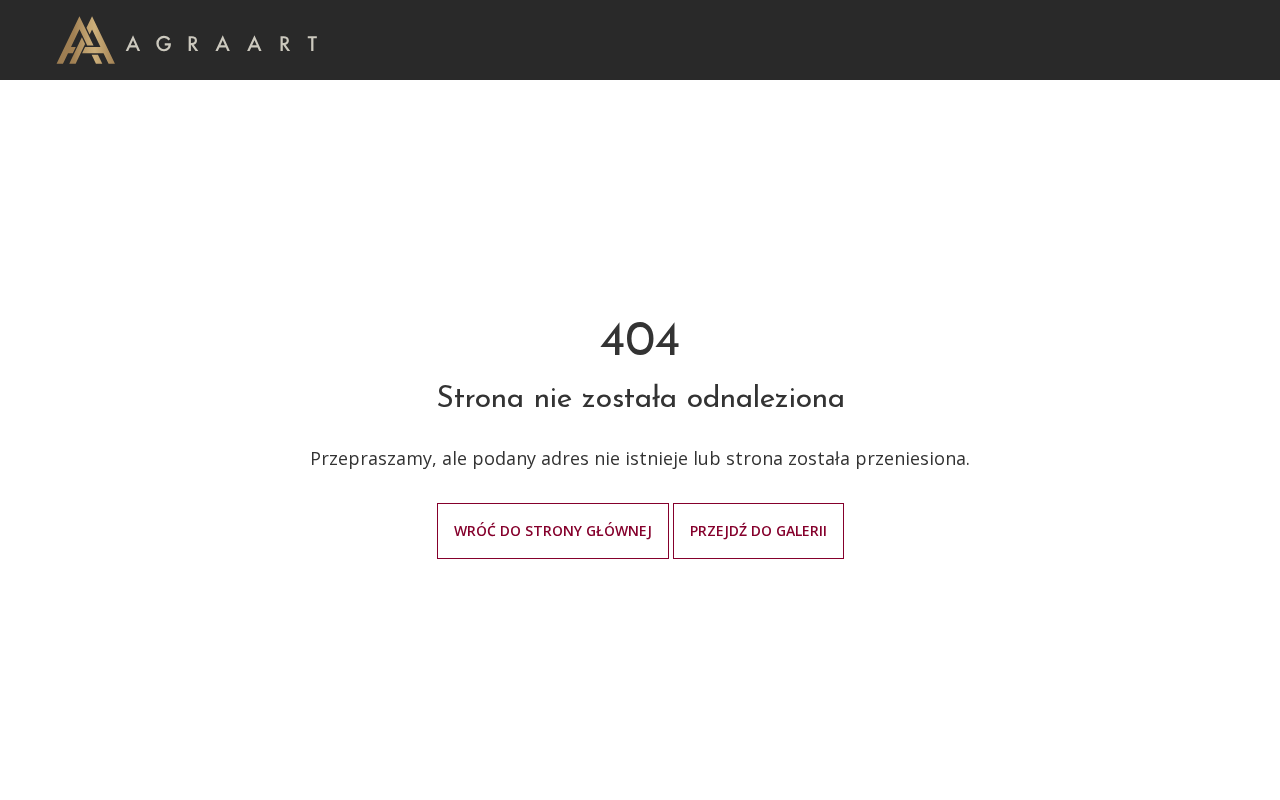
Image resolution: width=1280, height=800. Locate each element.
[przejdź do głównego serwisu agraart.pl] (186, 38)
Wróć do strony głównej (553, 530)
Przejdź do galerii (758, 530)
